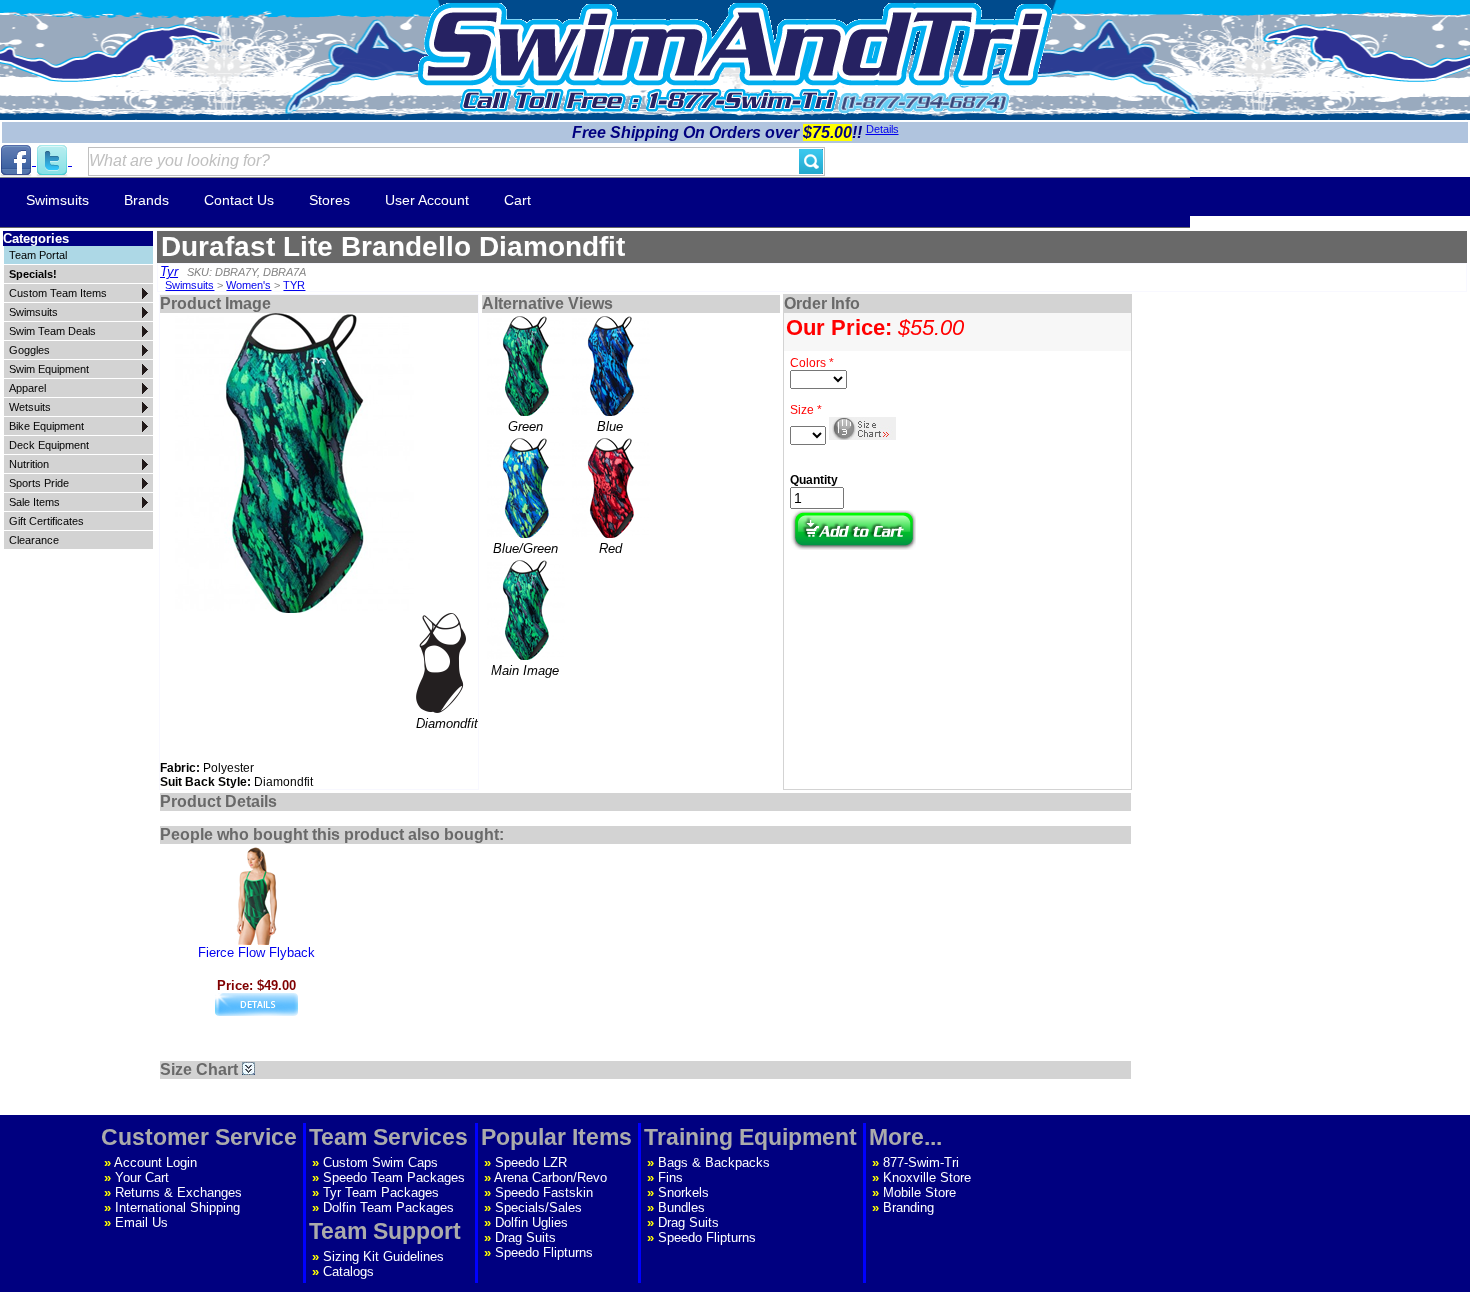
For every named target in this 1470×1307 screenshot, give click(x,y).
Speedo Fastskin (544, 1192)
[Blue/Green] (525, 488)
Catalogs (348, 1271)
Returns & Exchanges (178, 1192)
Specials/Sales (538, 1207)
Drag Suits (525, 1237)
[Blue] (610, 366)
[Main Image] (525, 610)
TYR (294, 285)
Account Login (155, 1162)
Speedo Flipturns (544, 1252)
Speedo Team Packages (394, 1177)
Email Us (141, 1222)
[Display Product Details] (256, 1011)
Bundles (681, 1207)
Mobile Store (919, 1192)
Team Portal (38, 255)
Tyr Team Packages (381, 1192)
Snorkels (683, 1192)
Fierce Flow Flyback (256, 952)
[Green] (525, 366)
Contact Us (239, 200)
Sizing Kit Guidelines (383, 1256)
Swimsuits (57, 200)
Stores (329, 200)
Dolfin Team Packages (388, 1207)
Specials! (33, 274)
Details (882, 129)
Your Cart (142, 1177)
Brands (146, 200)
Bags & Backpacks (714, 1162)
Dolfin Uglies (531, 1222)
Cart (517, 200)
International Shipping (177, 1207)
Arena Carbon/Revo (550, 1177)
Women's (248, 285)
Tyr (169, 271)
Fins (670, 1177)
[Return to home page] (735, 44)
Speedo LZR (531, 1162)
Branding (908, 1207)
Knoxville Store (927, 1177)
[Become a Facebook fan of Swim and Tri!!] (18, 160)
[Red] (610, 488)
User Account (427, 200)
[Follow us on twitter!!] (54, 160)
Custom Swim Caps (380, 1162)
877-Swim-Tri (921, 1162)
